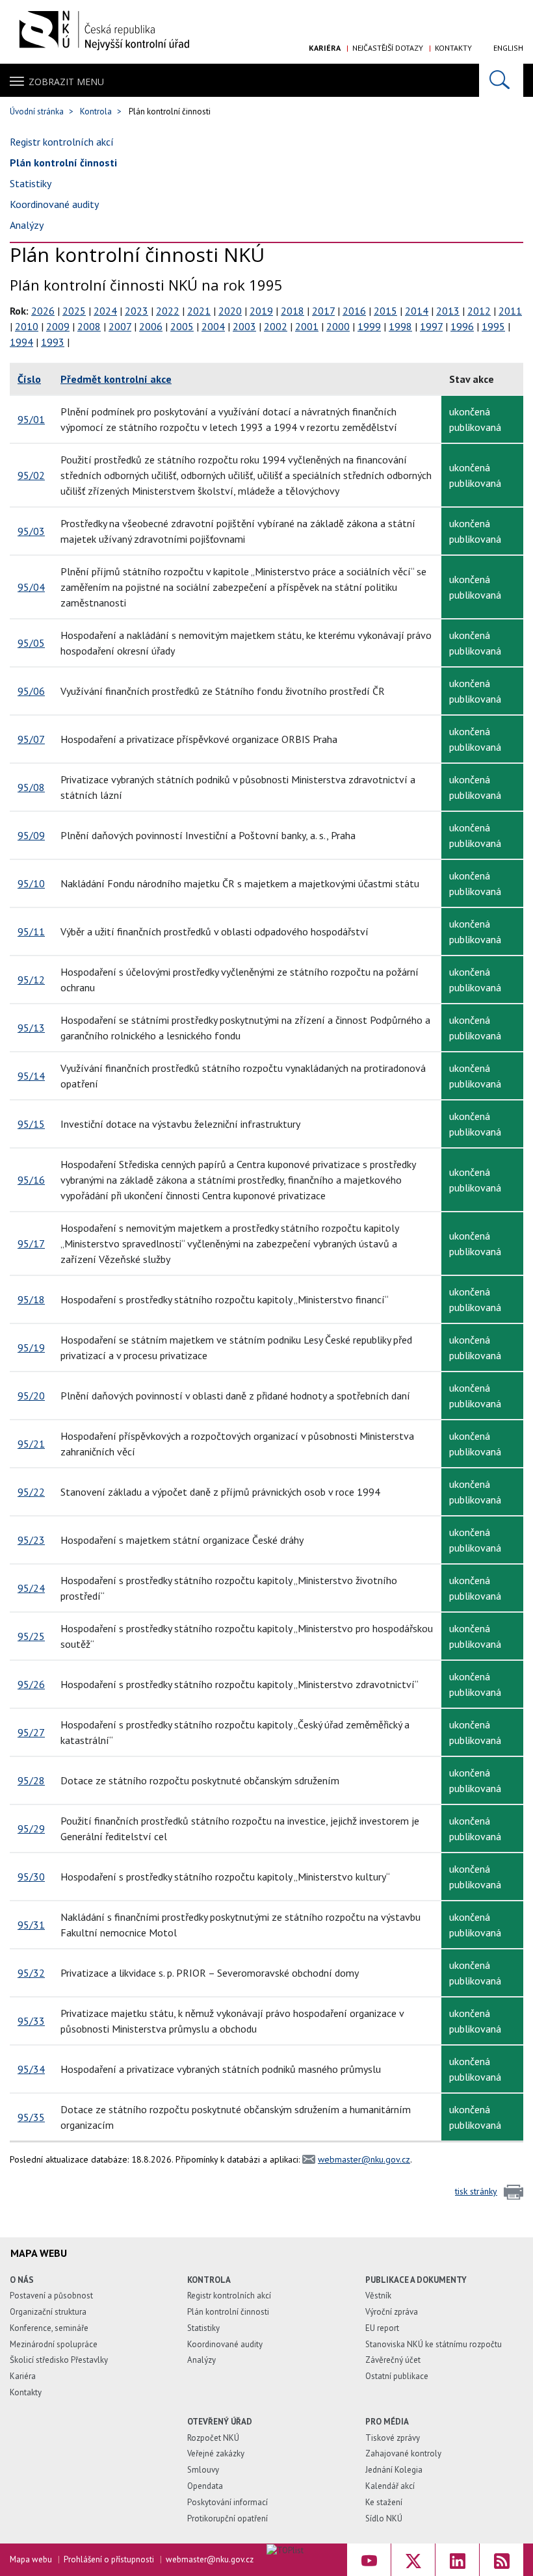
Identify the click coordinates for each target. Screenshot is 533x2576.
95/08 (31, 787)
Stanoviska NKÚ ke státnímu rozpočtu (434, 2344)
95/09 (31, 835)
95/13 (31, 1028)
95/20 (31, 1396)
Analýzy (27, 225)
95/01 (31, 419)
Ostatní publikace (397, 2376)
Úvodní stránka (37, 111)
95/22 (31, 1492)
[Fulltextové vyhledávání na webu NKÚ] (501, 80)
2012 (479, 311)
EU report (382, 2328)
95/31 (31, 1925)
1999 (369, 326)
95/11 (31, 931)
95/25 (31, 1636)
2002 (276, 326)
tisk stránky (476, 2191)
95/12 (31, 980)
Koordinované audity (54, 204)
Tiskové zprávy (393, 2438)
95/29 (31, 1828)
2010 (27, 326)
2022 (168, 311)
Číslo (29, 379)
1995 (493, 326)
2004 (213, 326)
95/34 (31, 2069)
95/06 (31, 691)
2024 (105, 311)
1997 (431, 326)
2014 (417, 311)
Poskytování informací (227, 2502)
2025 (74, 311)
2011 (510, 311)
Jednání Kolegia (394, 2470)
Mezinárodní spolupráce (54, 2344)
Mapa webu (31, 2559)
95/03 (31, 531)
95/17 (31, 1243)
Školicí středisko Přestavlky (59, 2360)
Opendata (205, 2486)
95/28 (31, 1780)
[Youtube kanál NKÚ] (369, 2560)
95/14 (31, 1076)
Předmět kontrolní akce (116, 379)
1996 (462, 326)
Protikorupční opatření (227, 2518)
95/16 (31, 1180)
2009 (58, 326)
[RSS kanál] (501, 2560)
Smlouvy (203, 2470)
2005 (182, 326)
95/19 (31, 1347)
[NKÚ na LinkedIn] (457, 2560)
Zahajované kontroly (403, 2453)
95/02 (31, 475)
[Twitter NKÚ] (413, 2560)
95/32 (31, 1973)
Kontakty (453, 48)
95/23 (31, 1540)
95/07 (31, 739)
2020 (230, 311)
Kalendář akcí (390, 2486)
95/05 (31, 643)
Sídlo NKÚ (384, 2518)
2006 (151, 326)
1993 (53, 342)
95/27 (31, 1732)
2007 (120, 326)
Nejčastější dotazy (388, 48)
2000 (338, 326)
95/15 (31, 1124)
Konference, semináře (49, 2328)
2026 (43, 311)
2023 (136, 311)
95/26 (31, 1684)
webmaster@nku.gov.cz (364, 2159)
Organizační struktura (48, 2312)
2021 (199, 311)
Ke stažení (384, 2502)
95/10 (31, 883)
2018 (292, 311)
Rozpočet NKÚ (213, 2438)
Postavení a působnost (51, 2296)
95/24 (31, 1588)
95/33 (31, 2021)
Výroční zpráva (392, 2312)
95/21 (31, 1444)
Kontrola (96, 111)
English (508, 48)
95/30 (31, 1877)
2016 (354, 311)
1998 (400, 326)
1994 (21, 342)
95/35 (31, 2117)
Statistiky (31, 183)
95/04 (31, 587)
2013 (448, 311)
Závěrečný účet (393, 2360)
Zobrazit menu (66, 82)
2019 (261, 311)
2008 (89, 326)
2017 (323, 311)
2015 (385, 311)
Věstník (378, 2296)
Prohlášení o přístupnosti (109, 2559)
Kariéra (325, 48)
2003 (244, 326)
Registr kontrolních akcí (62, 142)
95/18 (31, 1299)
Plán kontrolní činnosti (63, 163)
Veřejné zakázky (216, 2453)
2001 (307, 326)
